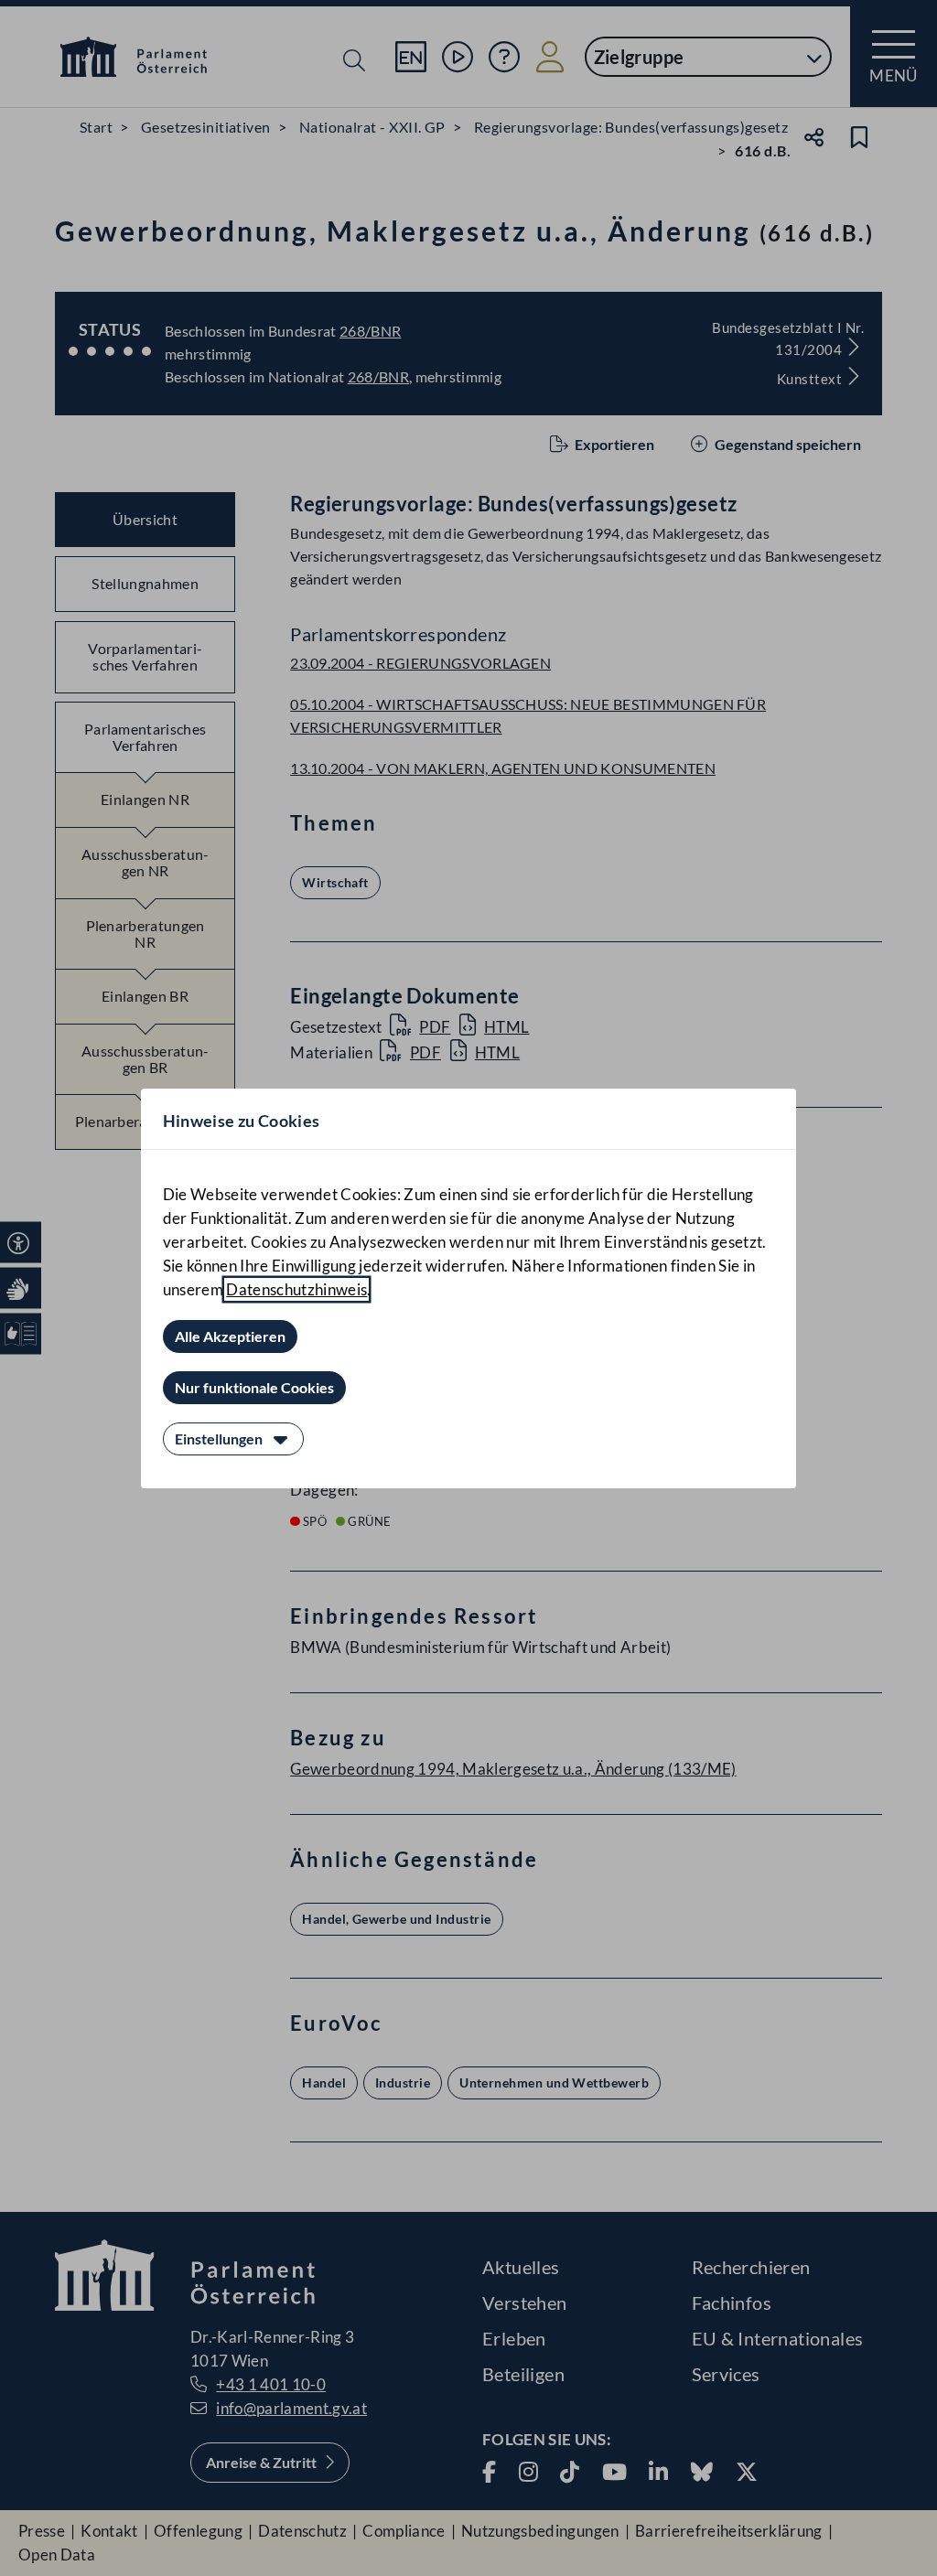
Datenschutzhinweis (296, 1289)
